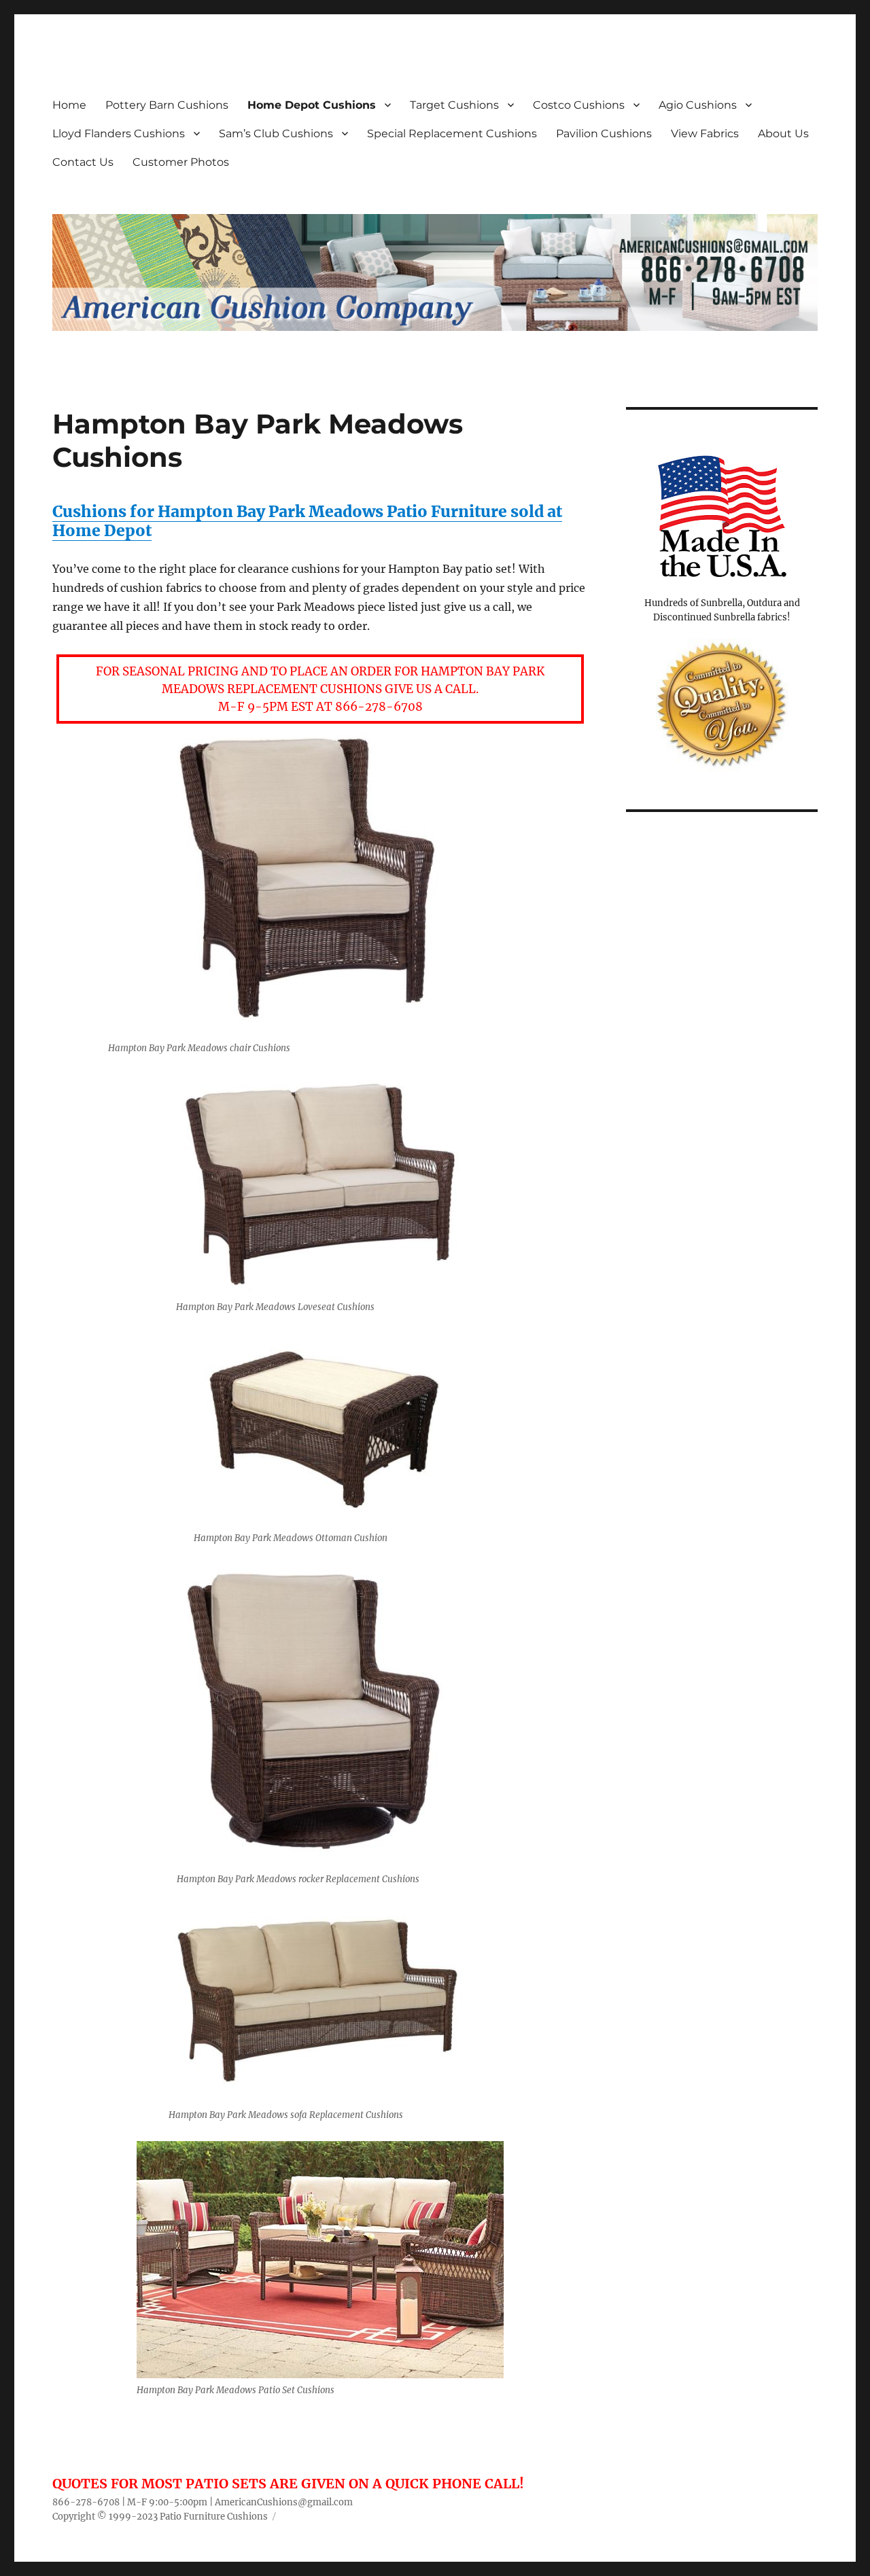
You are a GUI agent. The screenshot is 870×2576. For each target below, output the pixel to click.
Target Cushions (454, 105)
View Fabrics (705, 134)
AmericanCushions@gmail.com (284, 2502)
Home (69, 105)
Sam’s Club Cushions (276, 134)
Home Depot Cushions (312, 105)
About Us (783, 134)
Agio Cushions (698, 105)
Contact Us (83, 162)
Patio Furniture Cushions (214, 2517)
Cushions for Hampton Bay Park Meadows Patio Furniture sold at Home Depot (307, 521)
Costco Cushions (579, 105)
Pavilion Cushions (604, 134)
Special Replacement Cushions (452, 134)
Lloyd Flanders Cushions (119, 134)
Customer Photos (181, 162)
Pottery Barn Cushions (167, 105)
